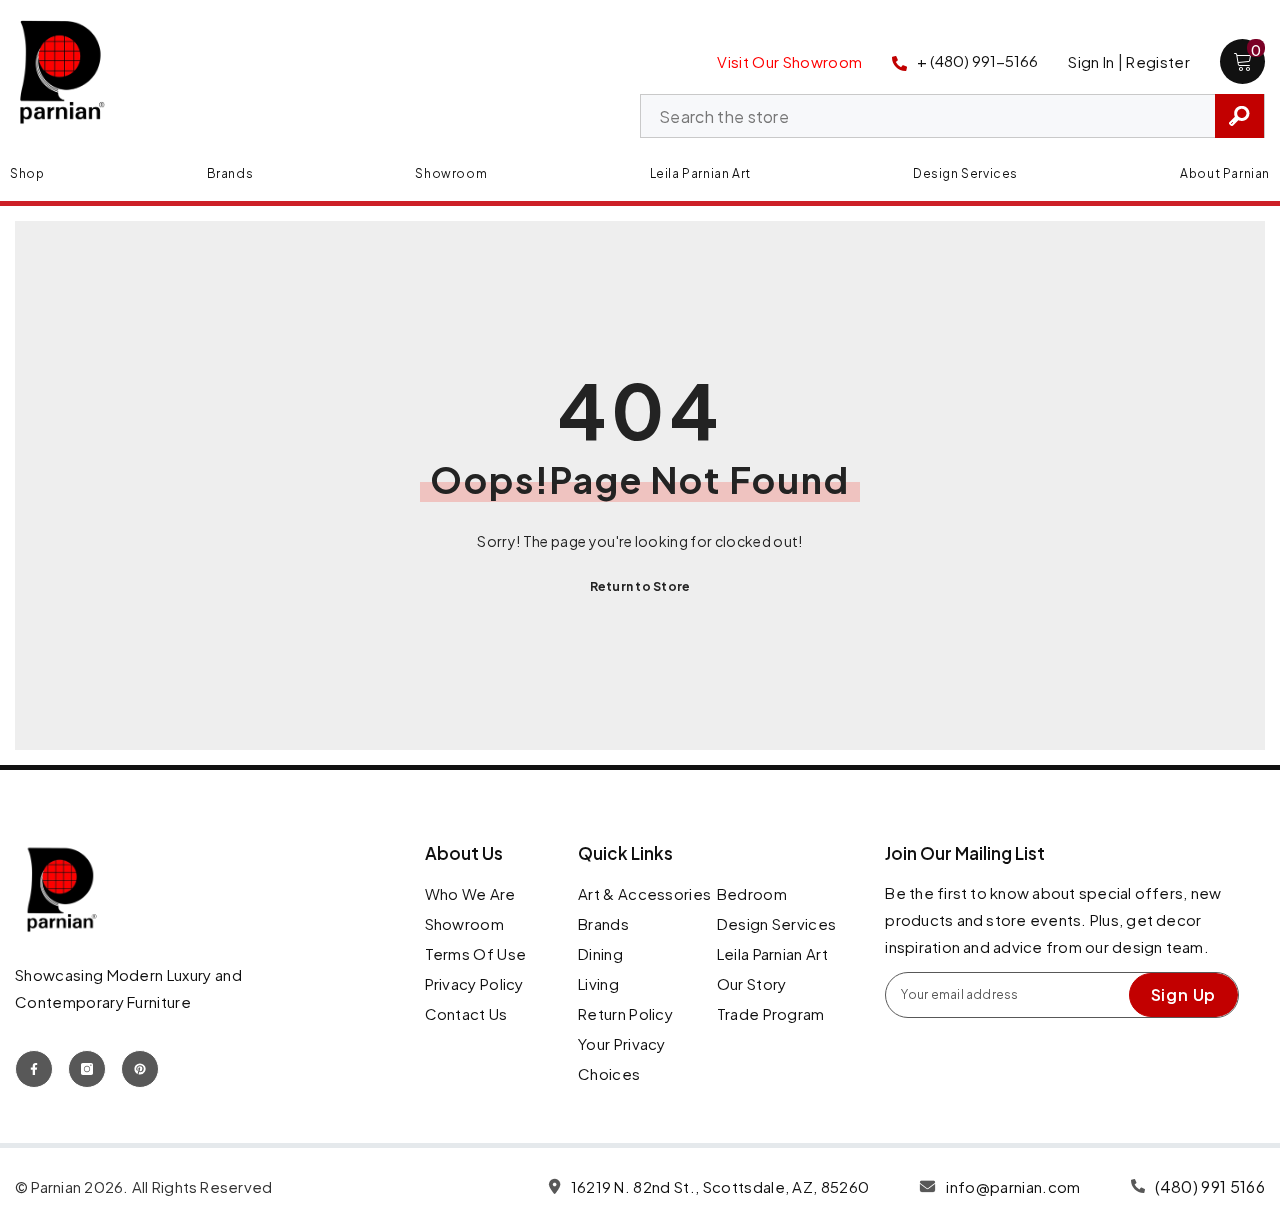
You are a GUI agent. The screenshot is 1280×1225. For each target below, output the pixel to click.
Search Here (1239, 116)
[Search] (952, 116)
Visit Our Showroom (789, 61)
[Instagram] (87, 1069)
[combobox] (928, 117)
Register (1158, 61)
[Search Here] (952, 116)
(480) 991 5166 (1210, 1186)
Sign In (1091, 61)
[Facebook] (34, 1069)
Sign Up (1184, 994)
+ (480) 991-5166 (977, 60)
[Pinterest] (140, 1069)
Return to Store (640, 586)
